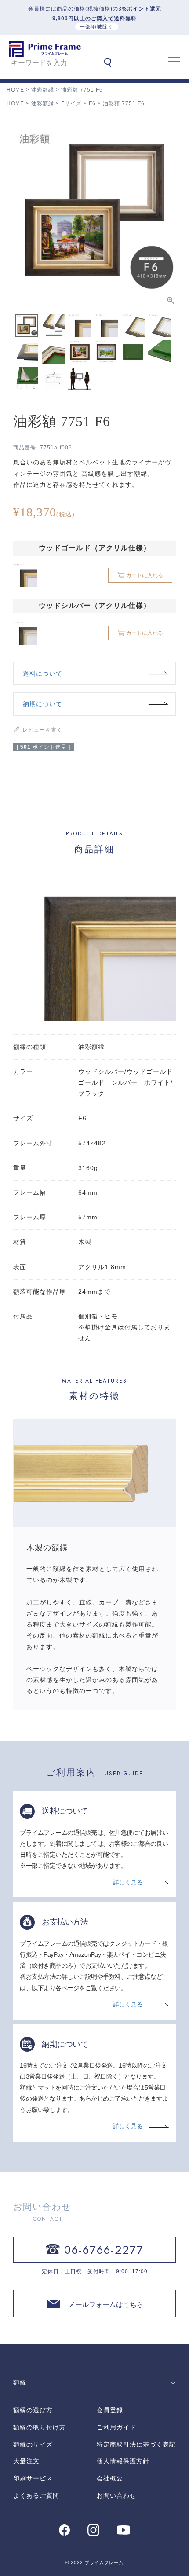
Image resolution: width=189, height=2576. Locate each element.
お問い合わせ (116, 2495)
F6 (92, 103)
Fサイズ (71, 103)
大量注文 (26, 2461)
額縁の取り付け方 (40, 2427)
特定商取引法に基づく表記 (136, 2444)
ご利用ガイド (116, 2427)
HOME (15, 90)
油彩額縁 (43, 90)
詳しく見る (128, 1882)
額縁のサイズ (33, 2444)
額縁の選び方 (33, 2410)
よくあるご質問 (36, 2495)
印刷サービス (33, 2478)
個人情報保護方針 (123, 2461)
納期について (43, 704)
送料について (43, 673)
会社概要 (110, 2478)
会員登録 (110, 2410)
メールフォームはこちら (106, 2305)
